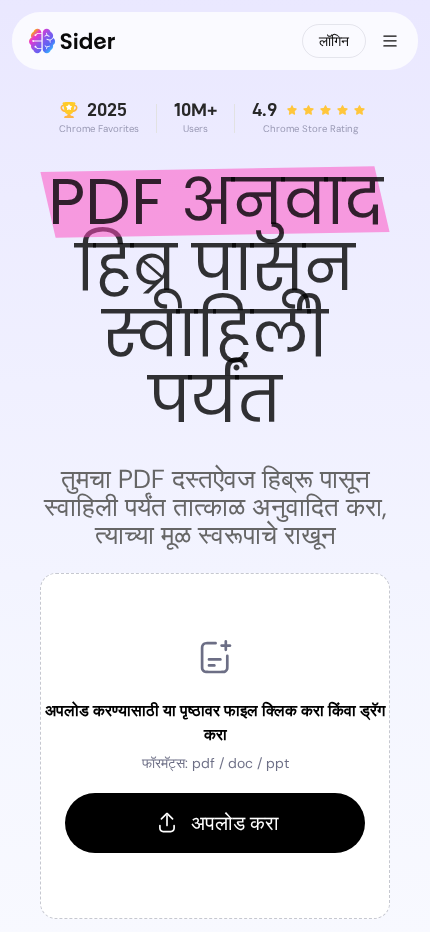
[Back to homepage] (72, 41)
